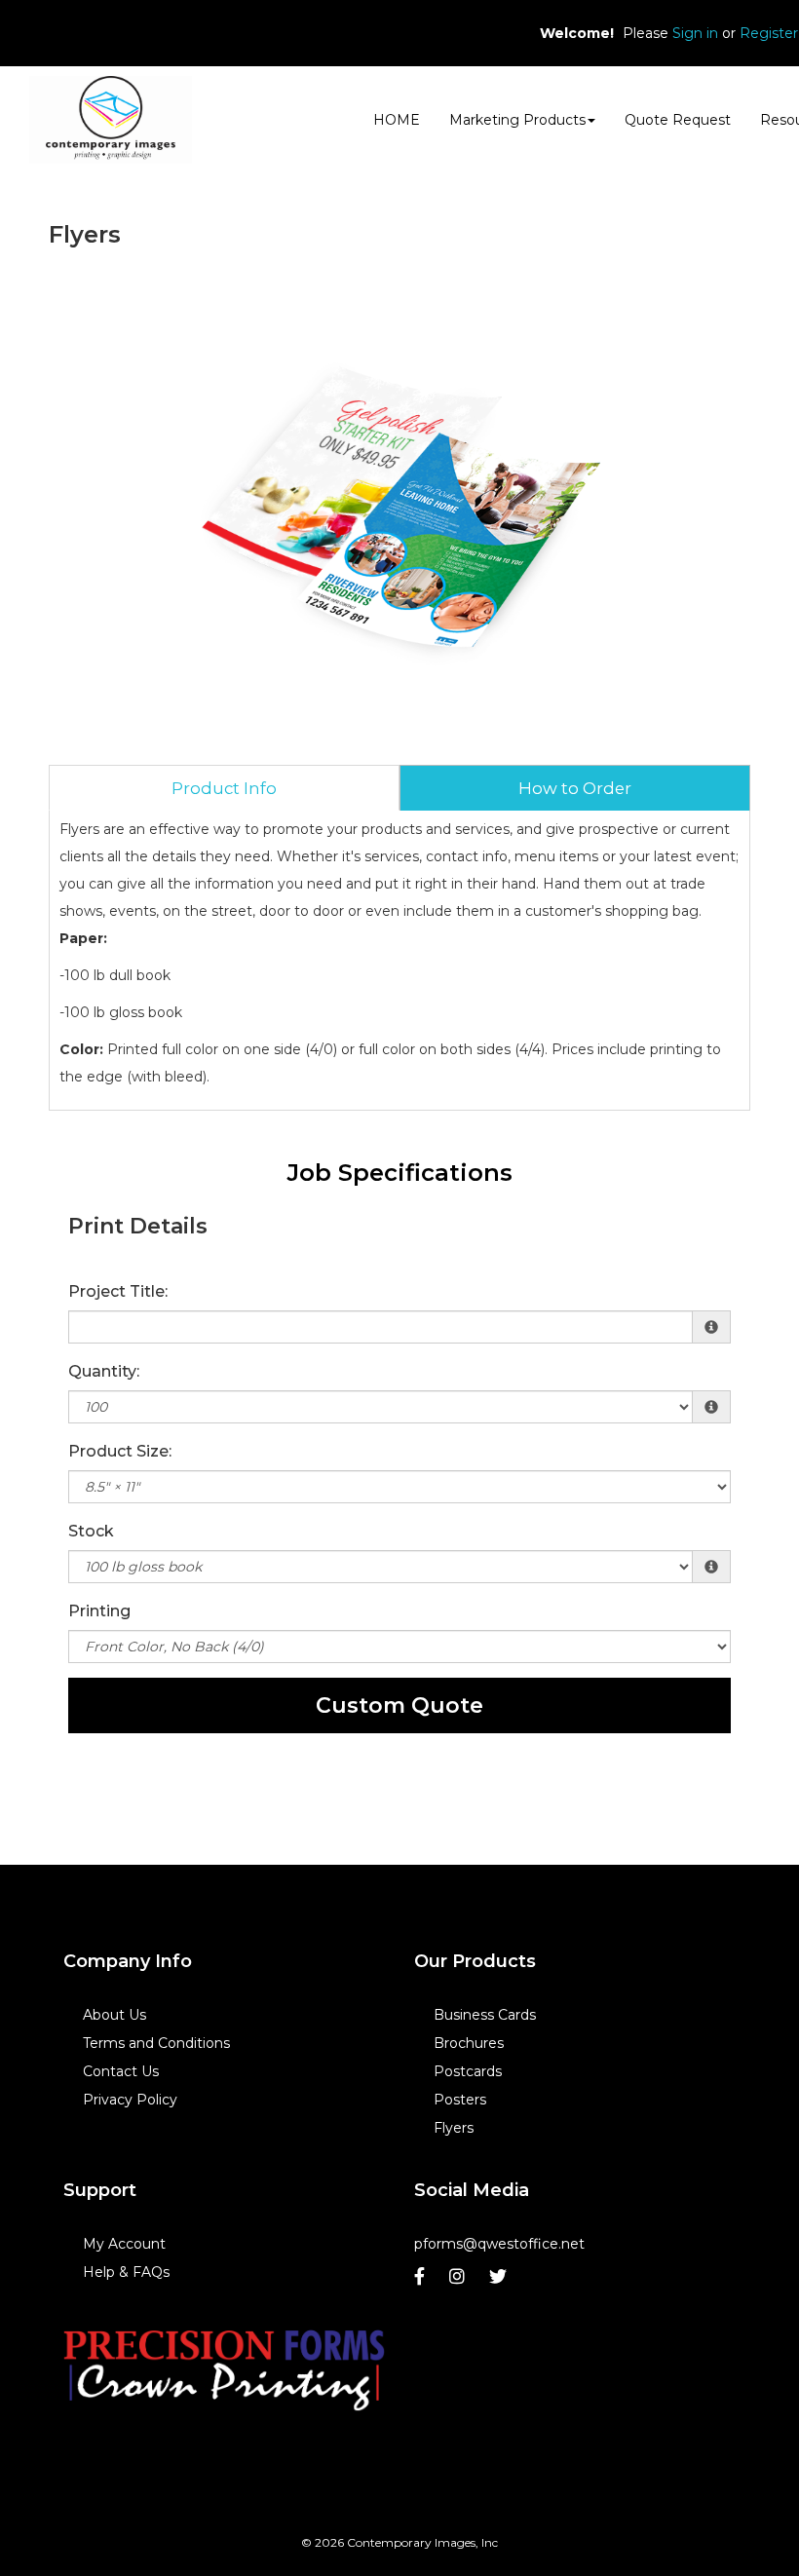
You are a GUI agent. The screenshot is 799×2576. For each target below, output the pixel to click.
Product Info (224, 788)
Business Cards (485, 2015)
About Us (114, 2015)
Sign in (695, 33)
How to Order (575, 788)
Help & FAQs (126, 2272)
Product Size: (120, 1451)
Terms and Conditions (156, 2043)
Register (769, 33)
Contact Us (121, 2071)
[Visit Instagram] (459, 2281)
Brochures (469, 2043)
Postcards (468, 2071)
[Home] (224, 2368)
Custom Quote (399, 1705)
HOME (397, 120)
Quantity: (104, 1371)
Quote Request (678, 120)
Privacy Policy (130, 2100)
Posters (460, 2100)
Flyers (454, 2128)
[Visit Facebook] (422, 2281)
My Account (124, 2244)
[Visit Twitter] (500, 2281)
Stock (91, 1531)
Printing (99, 1611)
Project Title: (118, 1291)
